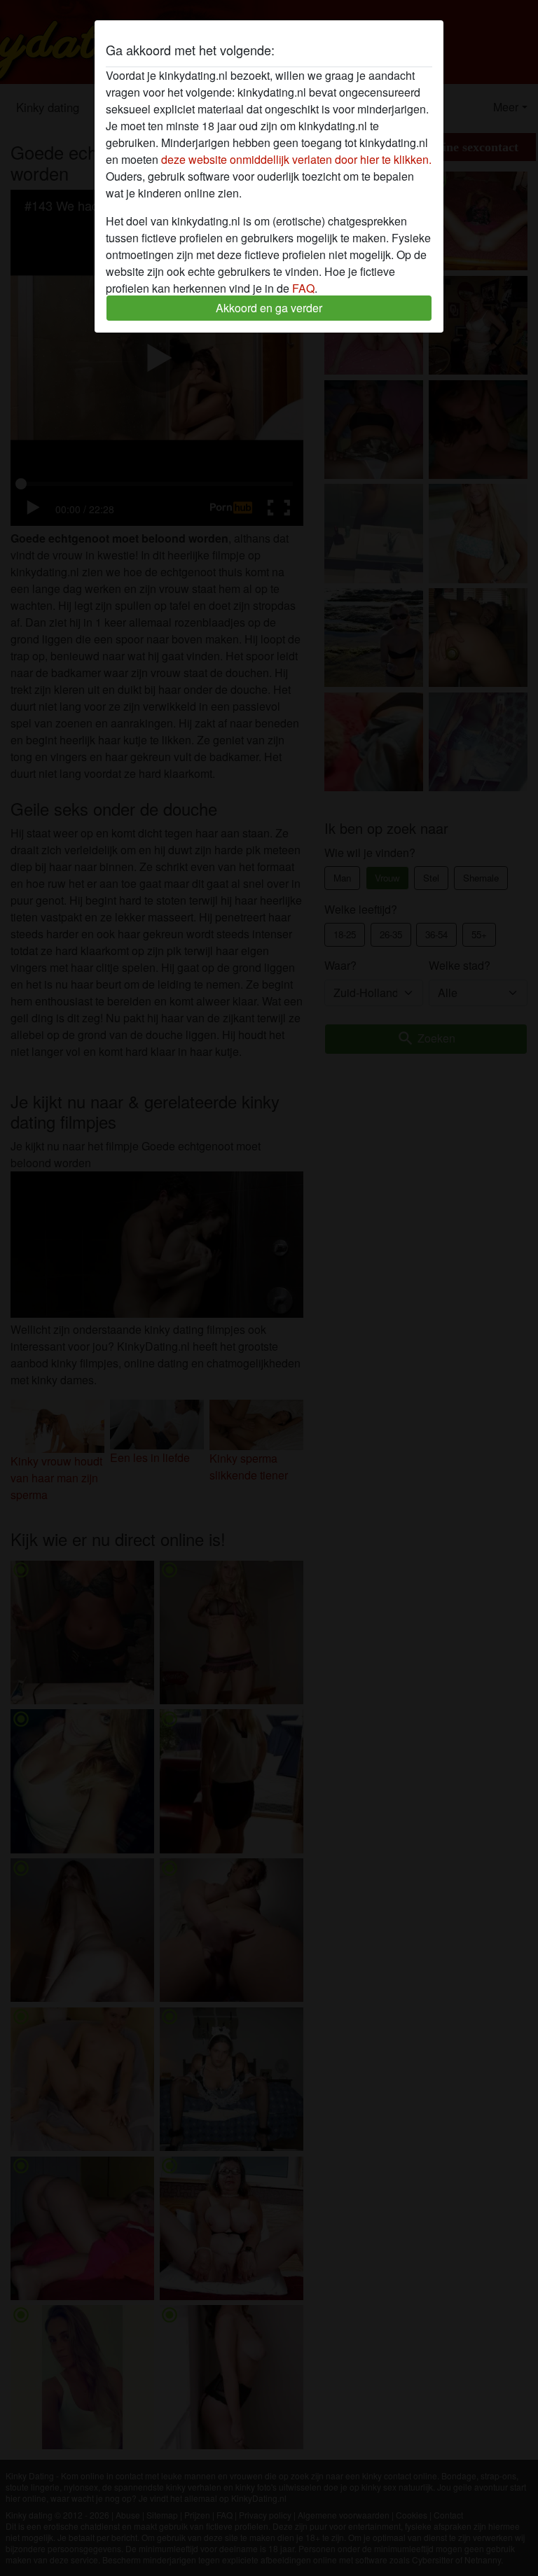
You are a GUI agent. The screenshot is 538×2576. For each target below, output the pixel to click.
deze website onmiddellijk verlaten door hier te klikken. (296, 159)
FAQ (303, 288)
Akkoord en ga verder (269, 308)
